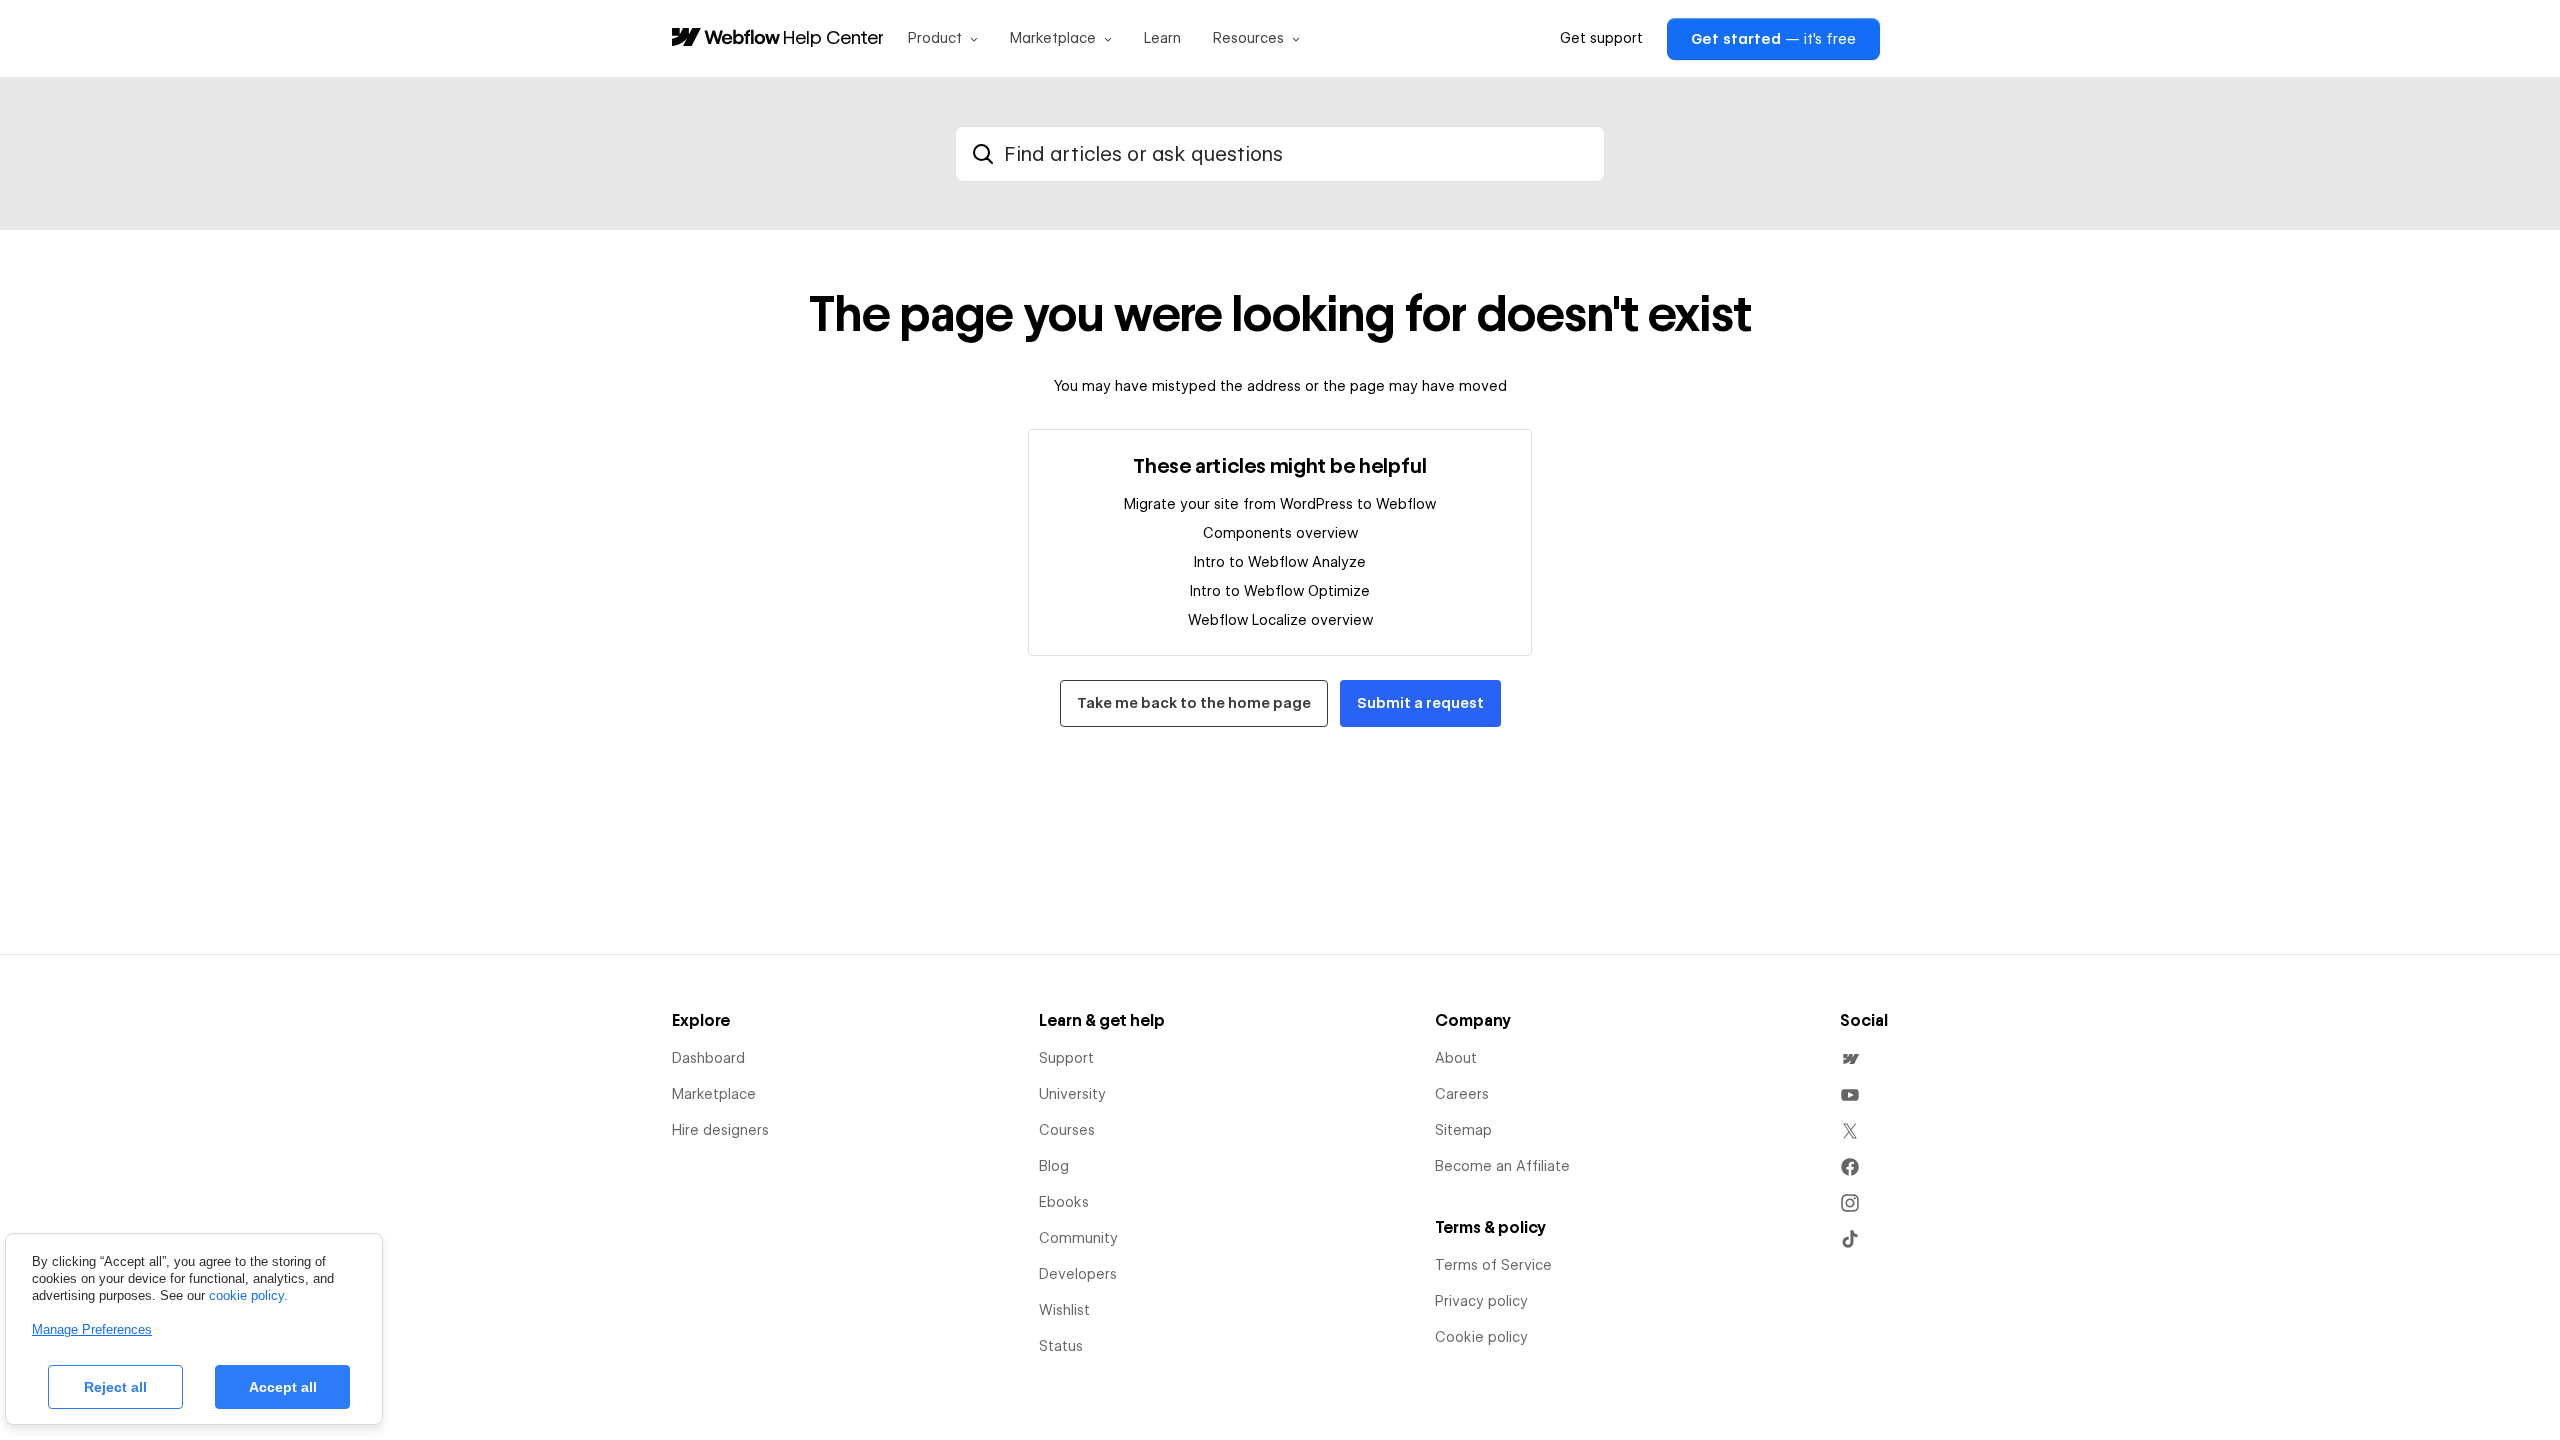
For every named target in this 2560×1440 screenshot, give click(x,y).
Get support (1601, 38)
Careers (1462, 1094)
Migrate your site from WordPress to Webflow (1280, 504)
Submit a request (1420, 703)
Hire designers (720, 1130)
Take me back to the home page (1194, 703)
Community (1078, 1238)
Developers (1078, 1274)
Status (1061, 1346)
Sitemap (1463, 1130)
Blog (1054, 1166)
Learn (1162, 38)
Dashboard (708, 1058)
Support (1066, 1058)
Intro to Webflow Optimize (1280, 591)
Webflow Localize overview (1280, 620)
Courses (1067, 1130)
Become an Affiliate (1502, 1166)
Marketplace (714, 1094)
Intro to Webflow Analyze (1280, 562)
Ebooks (1064, 1202)
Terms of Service (1493, 1265)
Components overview (1280, 533)
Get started (1773, 39)
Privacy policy (1481, 1301)
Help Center (833, 37)
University (1072, 1094)
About (1456, 1058)
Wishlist (1064, 1310)
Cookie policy (1481, 1337)
